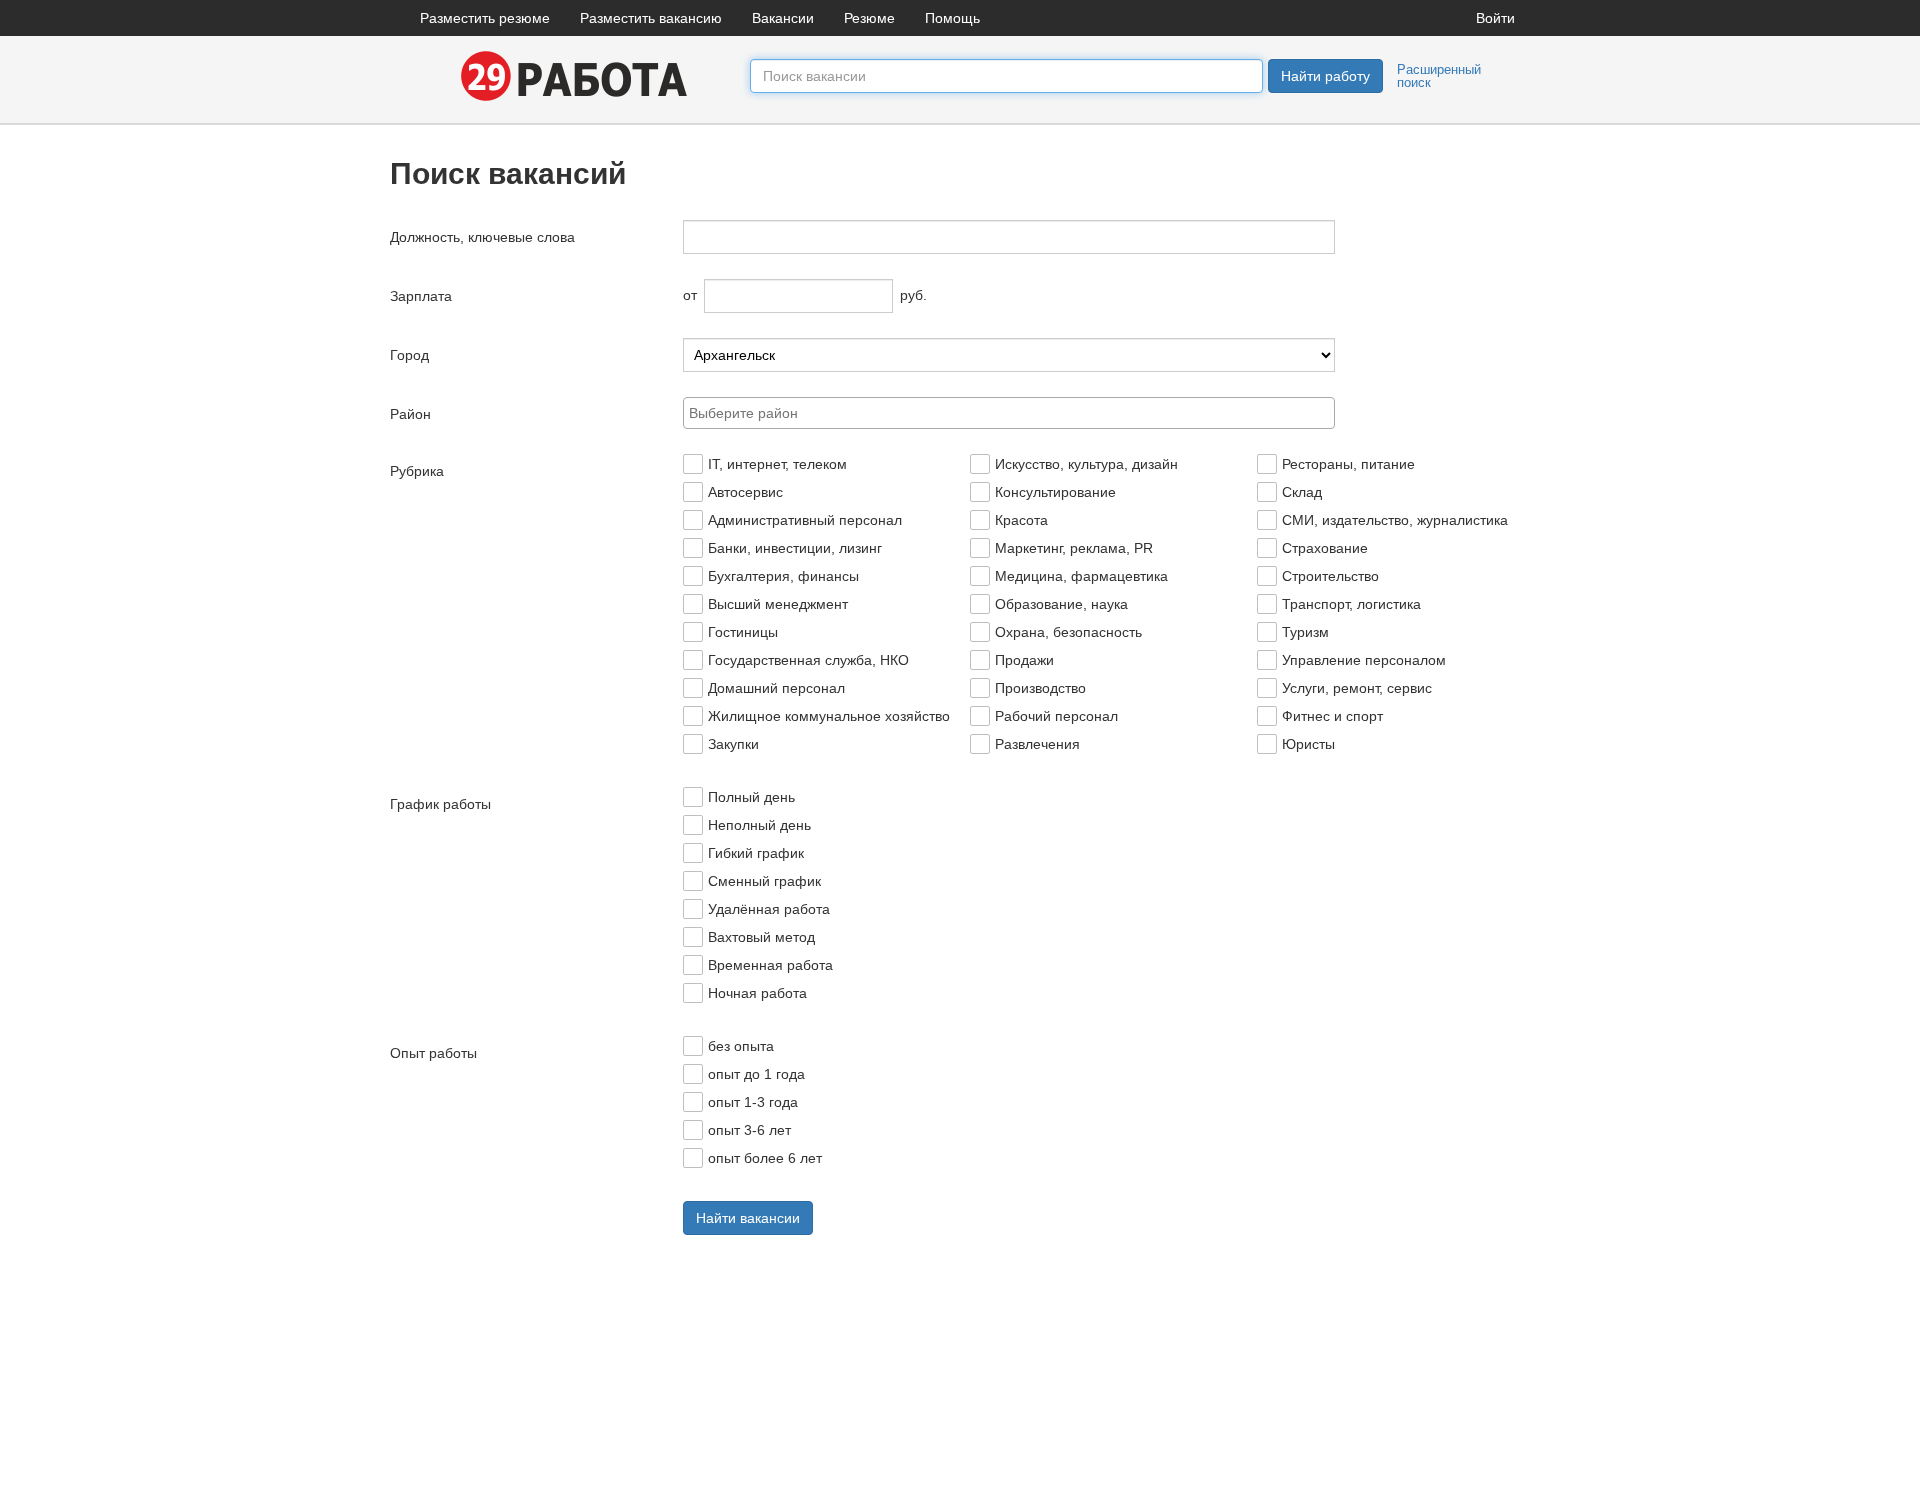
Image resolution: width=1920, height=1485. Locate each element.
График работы (440, 804)
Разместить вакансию (651, 18)
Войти (1495, 18)
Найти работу (1325, 76)
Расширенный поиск (1439, 76)
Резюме (869, 18)
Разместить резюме (485, 18)
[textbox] (1014, 413)
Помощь (952, 18)
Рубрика (417, 471)
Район (410, 414)
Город (409, 355)
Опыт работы (433, 1053)
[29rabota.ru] (570, 75)
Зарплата (421, 296)
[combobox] (1009, 413)
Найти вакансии (748, 1218)
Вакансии (783, 18)
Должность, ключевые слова (482, 237)
